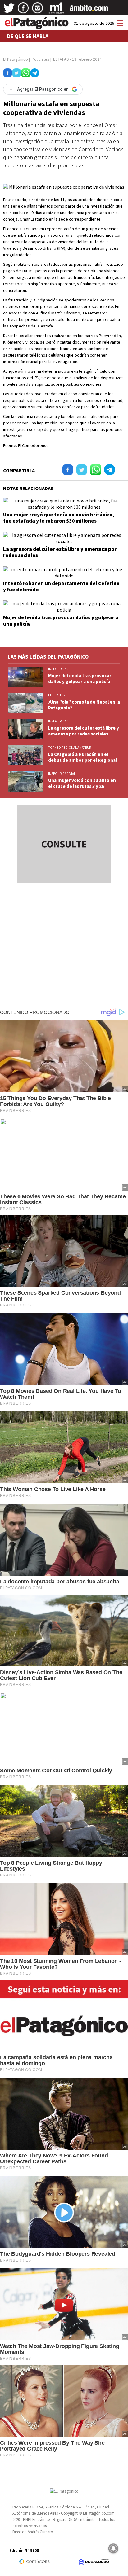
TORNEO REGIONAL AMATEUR (70, 748)
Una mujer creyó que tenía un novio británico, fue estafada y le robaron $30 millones (59, 518)
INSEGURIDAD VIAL (62, 774)
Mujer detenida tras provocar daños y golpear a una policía (61, 621)
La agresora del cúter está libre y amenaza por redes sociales (60, 552)
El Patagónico (16, 59)
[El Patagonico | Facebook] (23, 10)
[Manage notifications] (113, 2548)
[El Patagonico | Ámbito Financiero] (89, 10)
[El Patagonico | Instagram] (38, 10)
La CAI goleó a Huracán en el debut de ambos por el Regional (82, 757)
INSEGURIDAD (58, 669)
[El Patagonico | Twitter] (9, 10)
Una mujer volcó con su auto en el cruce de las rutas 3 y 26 (82, 783)
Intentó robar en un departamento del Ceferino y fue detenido (61, 586)
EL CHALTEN (57, 695)
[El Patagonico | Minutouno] (56, 10)
